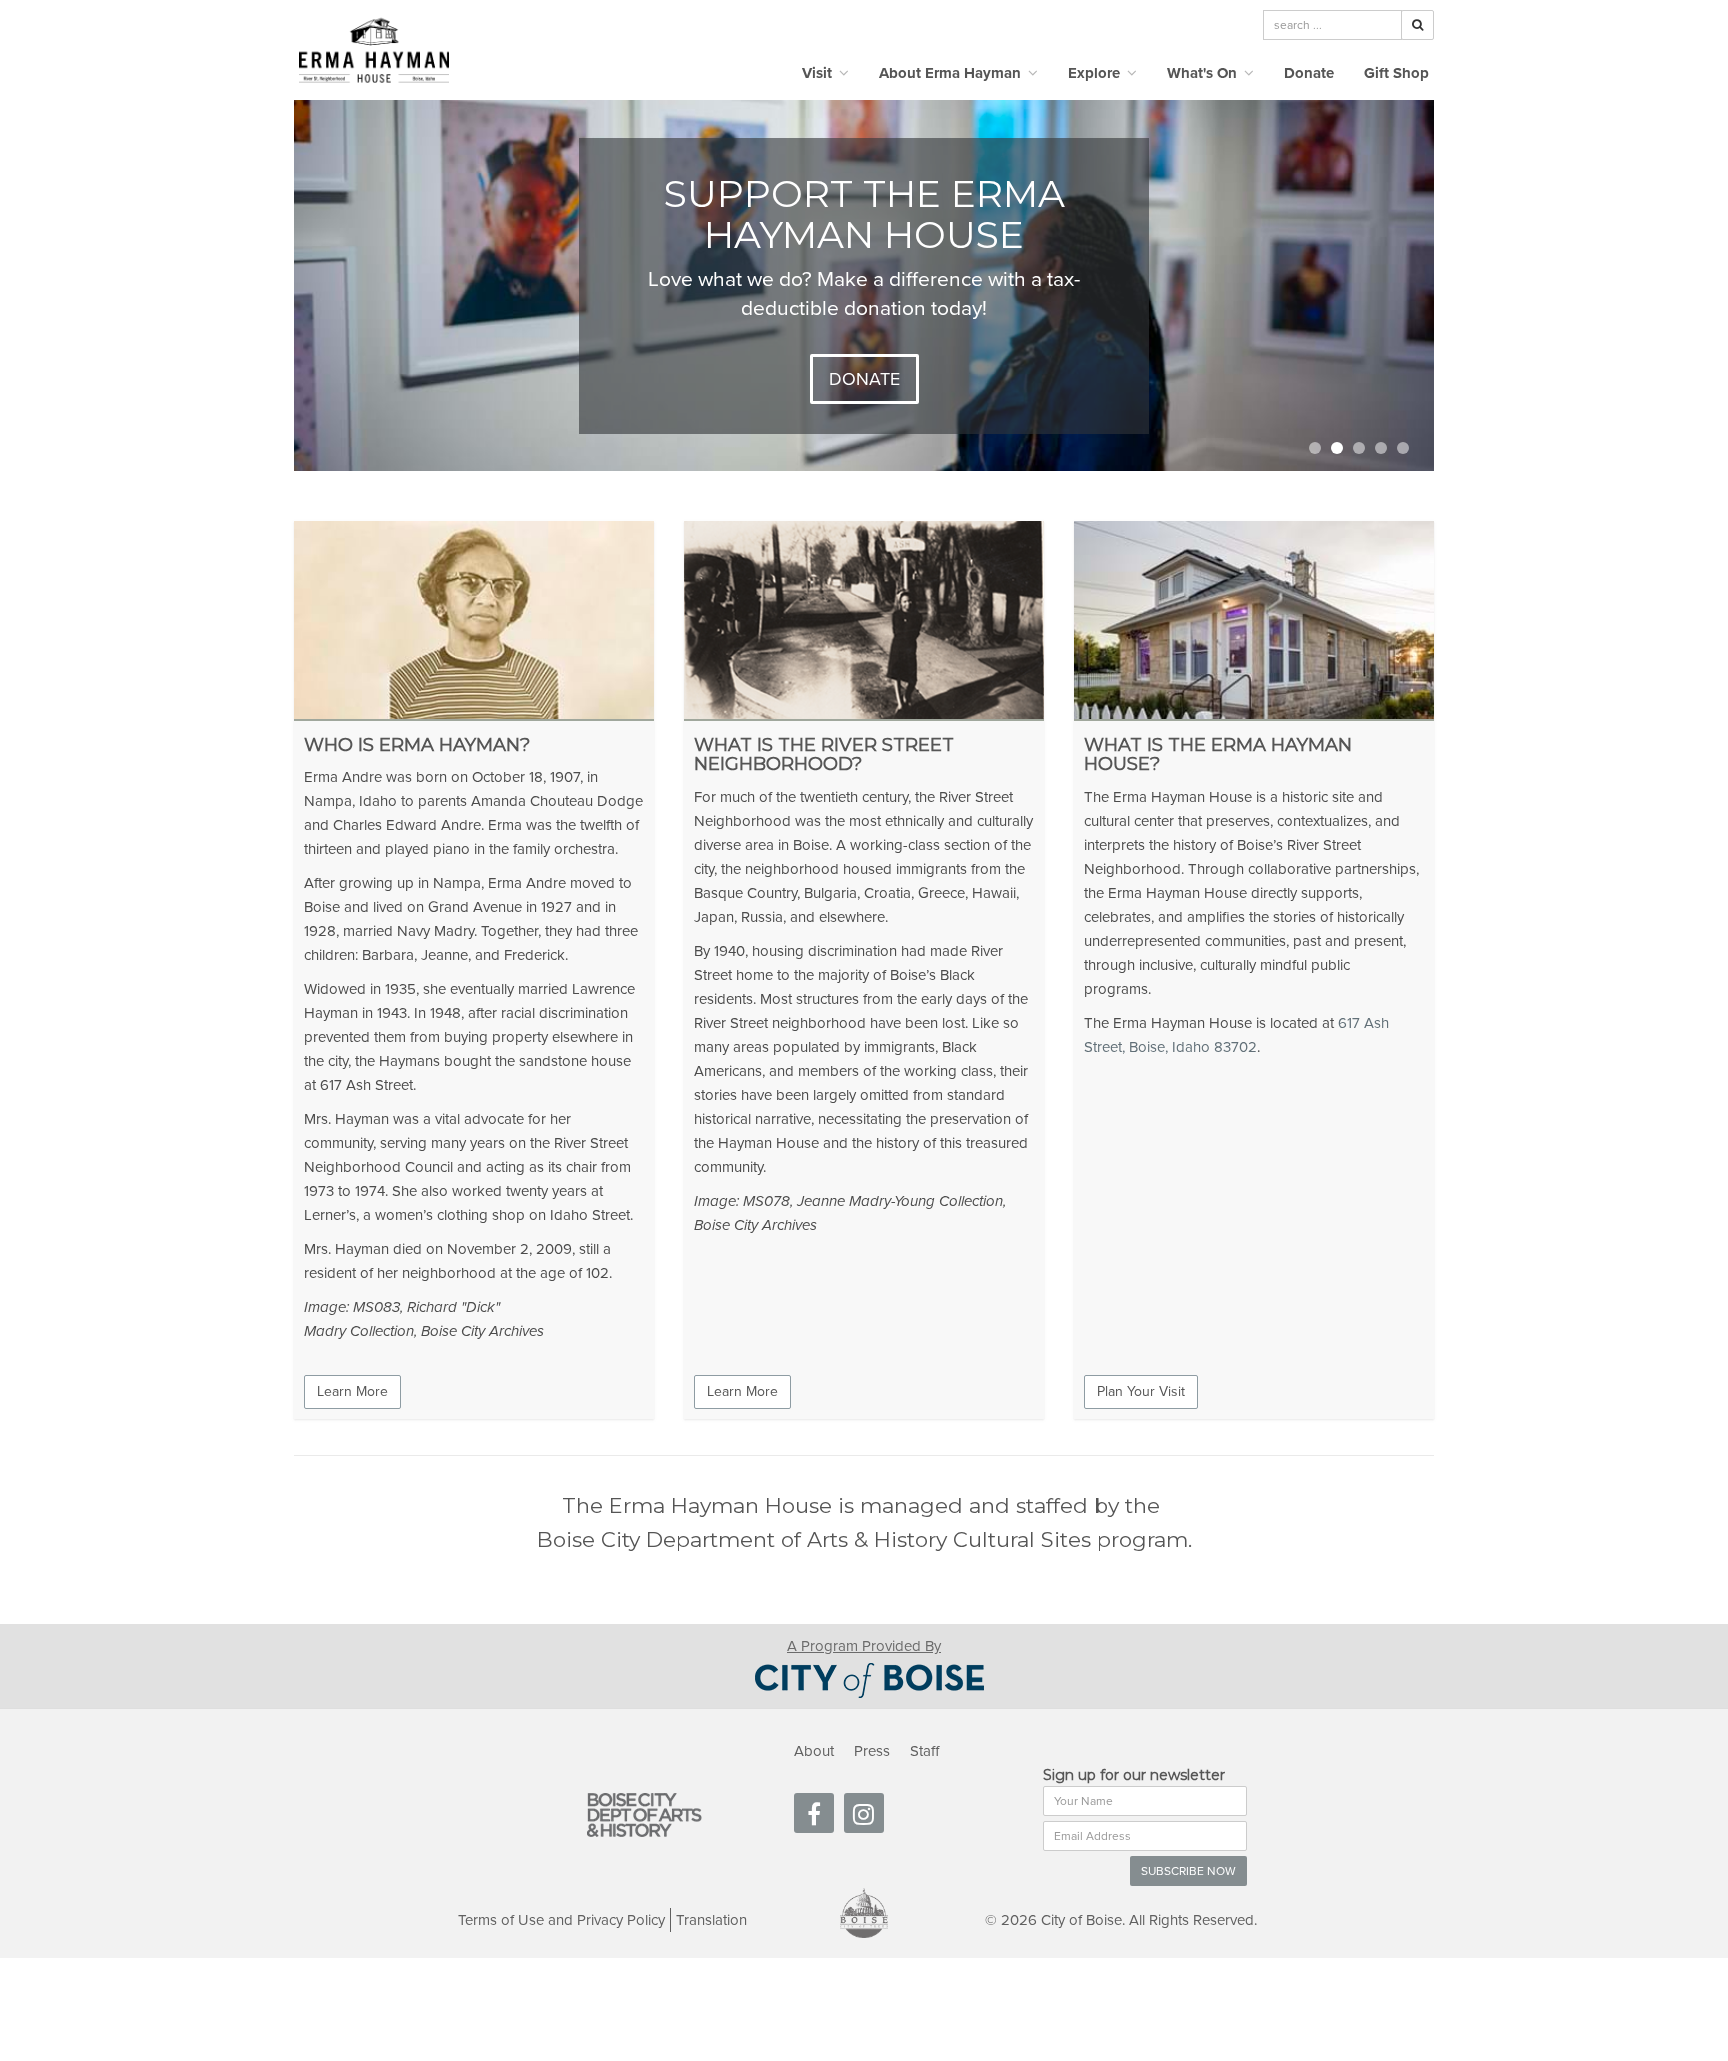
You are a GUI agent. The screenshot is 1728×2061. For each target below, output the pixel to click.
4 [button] (1381, 448)
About (814, 1751)
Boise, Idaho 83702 (1193, 1047)
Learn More (352, 1391)
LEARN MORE (864, 367)
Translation (711, 1920)
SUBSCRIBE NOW (1188, 1871)
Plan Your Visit (1141, 1391)
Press (872, 1751)
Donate (1309, 73)
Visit (819, 73)
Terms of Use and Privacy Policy (561, 1920)
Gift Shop (1396, 73)
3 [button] (1359, 448)
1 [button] (1315, 448)
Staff (924, 1751)
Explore (1096, 73)
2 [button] (1337, 448)
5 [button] (1403, 448)
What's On (1204, 73)
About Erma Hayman (952, 73)
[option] (864, 285)
